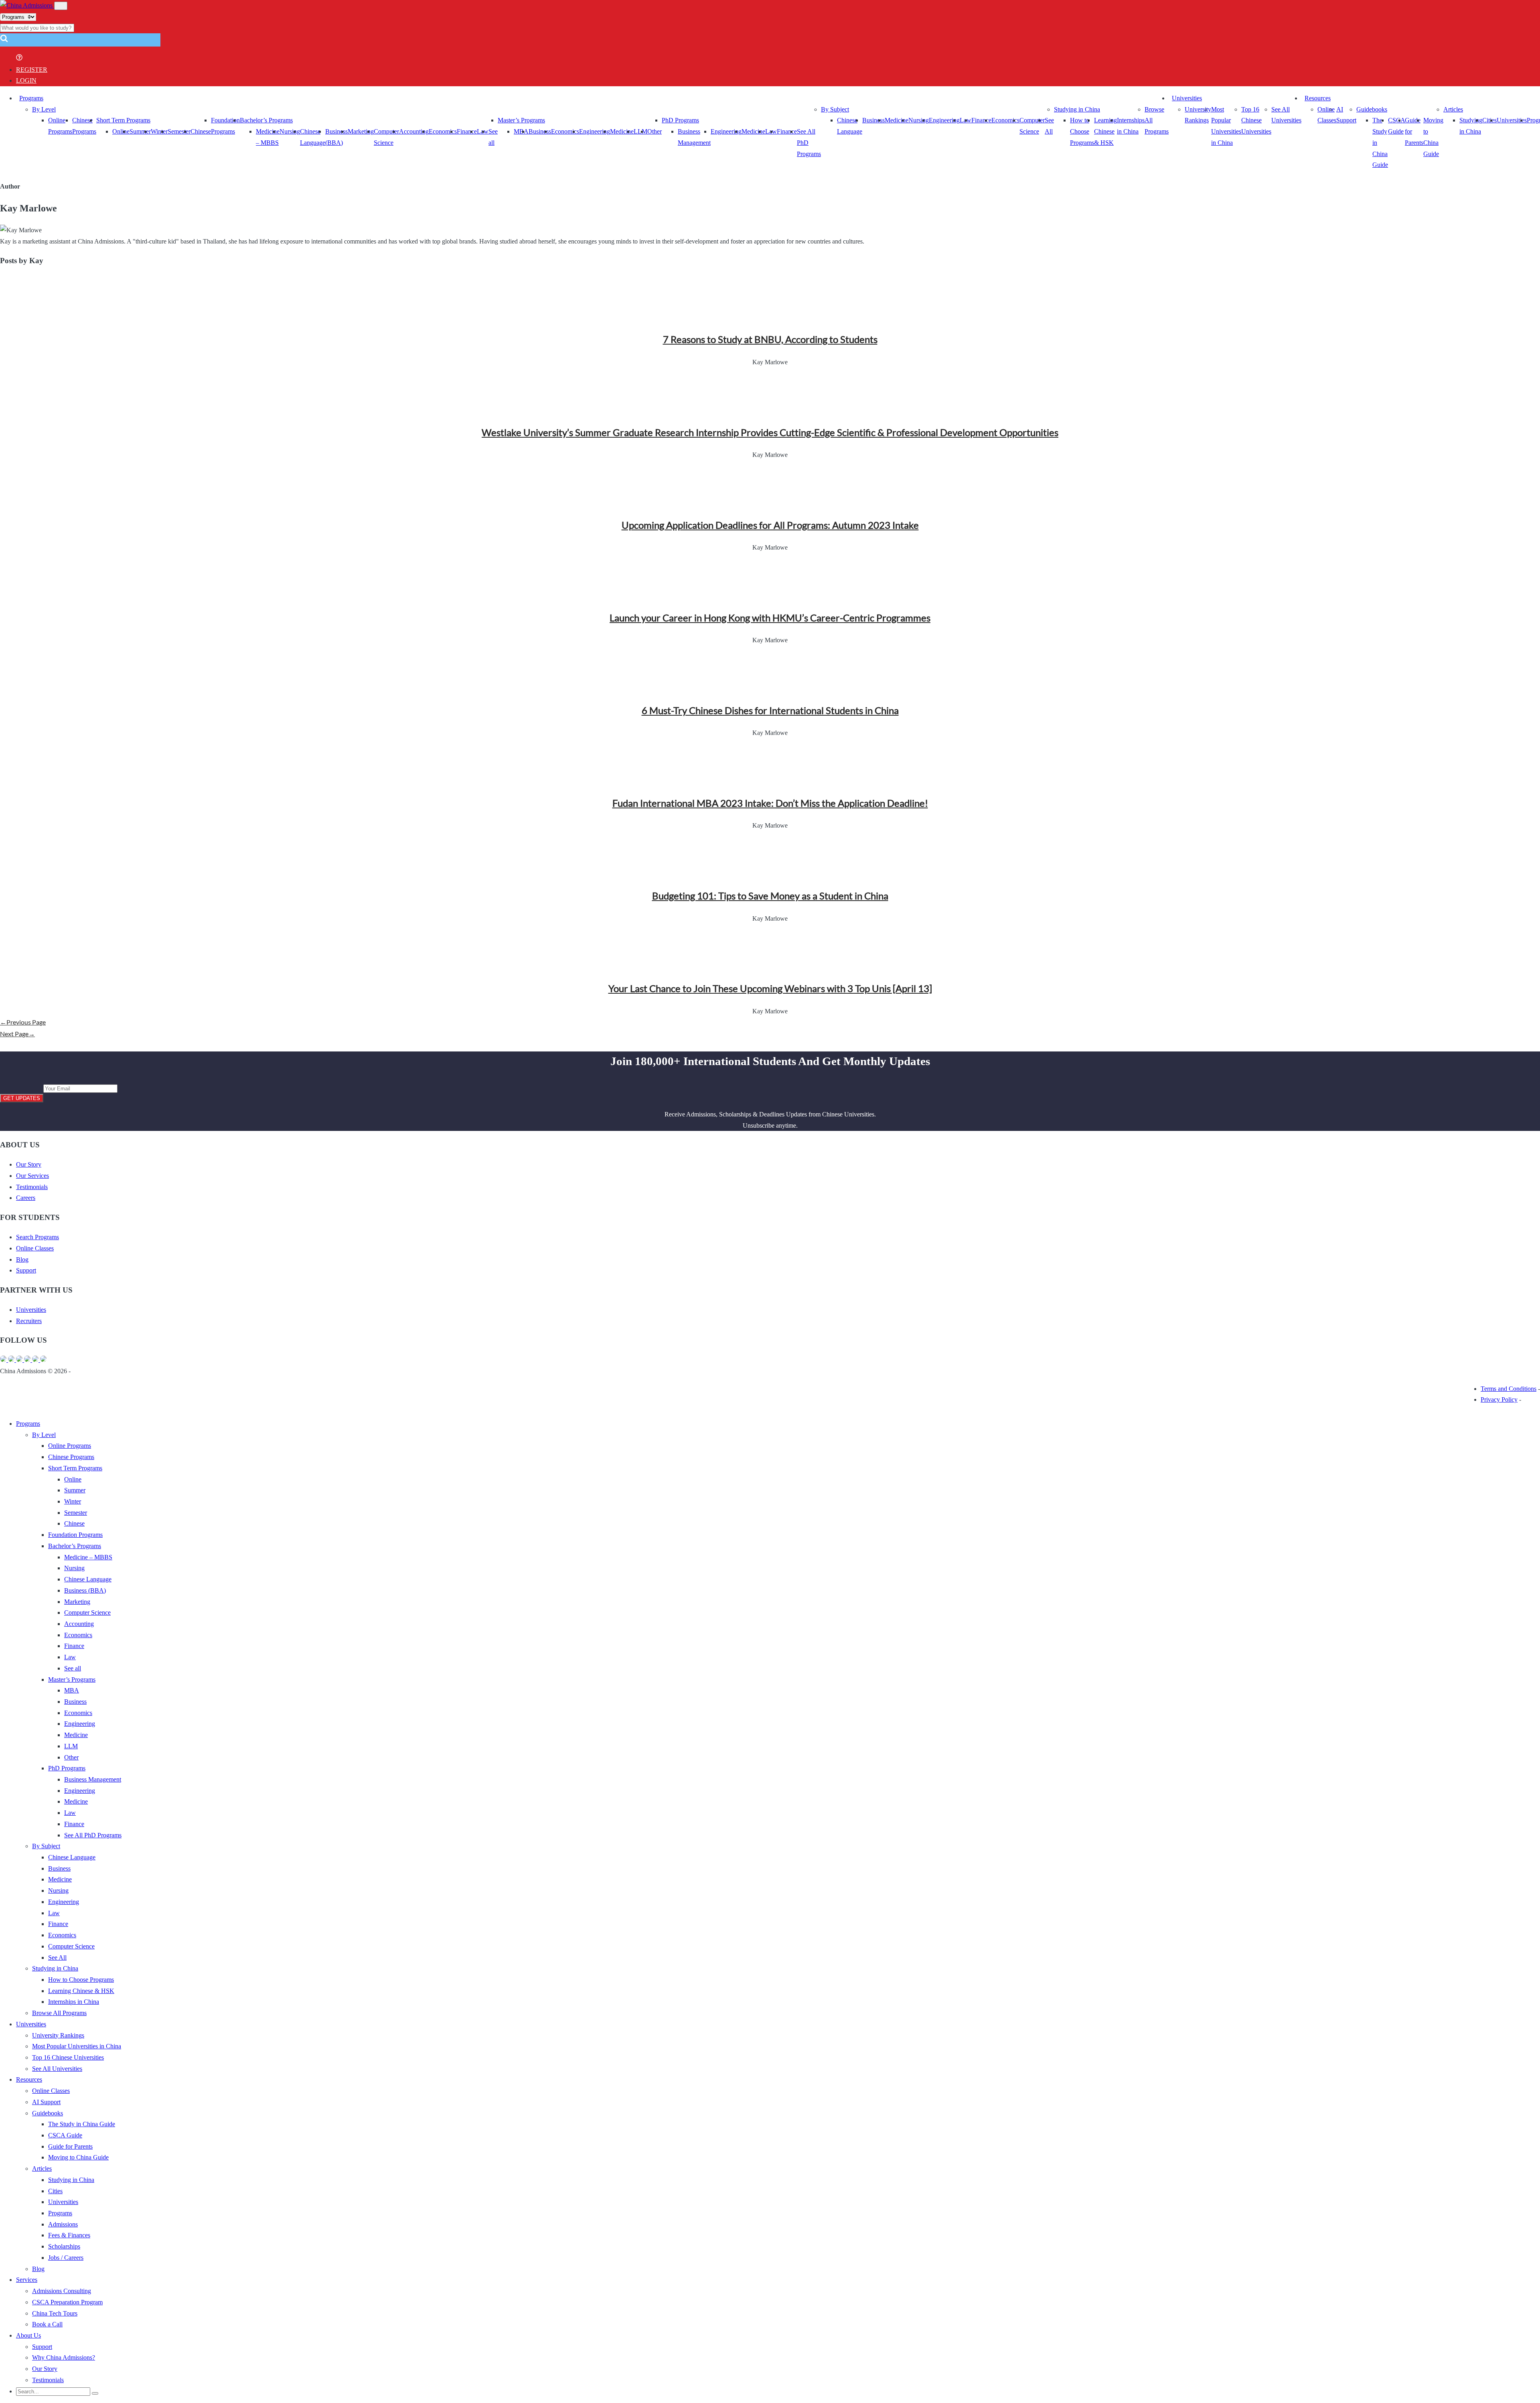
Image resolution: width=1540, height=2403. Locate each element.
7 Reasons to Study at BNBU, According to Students (770, 339)
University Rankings (58, 2035)
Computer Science (87, 1612)
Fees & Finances (69, 2235)
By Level (44, 109)
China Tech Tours (55, 2313)
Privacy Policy (1499, 1399)
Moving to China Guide (78, 2157)
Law (70, 1657)
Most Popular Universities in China (77, 2046)
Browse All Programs (59, 2013)
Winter (159, 131)
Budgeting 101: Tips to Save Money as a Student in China (770, 896)
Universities (1187, 98)
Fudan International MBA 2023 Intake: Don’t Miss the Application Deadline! (770, 803)
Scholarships (64, 2246)
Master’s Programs (521, 120)
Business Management (93, 1779)
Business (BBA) (85, 1590)
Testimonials (32, 1187)
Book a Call (47, 2324)
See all (73, 1668)
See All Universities (57, 2069)
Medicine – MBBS (88, 1557)
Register (32, 70)
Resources (1318, 98)
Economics (443, 131)
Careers (26, 1198)
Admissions (63, 2224)
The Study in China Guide (82, 2124)
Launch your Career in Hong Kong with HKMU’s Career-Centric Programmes (770, 618)
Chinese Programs (71, 1457)
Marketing (361, 131)
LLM (71, 1746)
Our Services (32, 1176)
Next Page (17, 1034)
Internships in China (74, 2002)
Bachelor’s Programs (266, 120)
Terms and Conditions (1509, 1389)
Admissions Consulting (62, 2291)
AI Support (46, 2102)
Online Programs (70, 1446)
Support (26, 1270)
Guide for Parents (70, 2146)
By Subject (835, 109)
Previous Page (23, 1022)
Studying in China (1077, 109)
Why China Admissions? (64, 2357)
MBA (521, 131)
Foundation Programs (75, 1535)
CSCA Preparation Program (67, 2302)
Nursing (290, 131)
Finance (467, 131)
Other (654, 131)
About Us (28, 2335)
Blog (22, 1259)
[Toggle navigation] (61, 6)
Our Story (29, 1164)
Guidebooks (1372, 109)
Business (540, 131)
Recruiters (29, 1321)
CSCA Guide (65, 2135)
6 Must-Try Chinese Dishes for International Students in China (770, 710)
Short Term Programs (123, 120)
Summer (140, 131)
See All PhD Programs (93, 1835)
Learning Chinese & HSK (1105, 131)
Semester (179, 131)
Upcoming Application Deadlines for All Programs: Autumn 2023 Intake (770, 525)
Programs (31, 98)
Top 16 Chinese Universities (1256, 120)
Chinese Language (88, 1579)
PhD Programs (680, 120)
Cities (1489, 120)
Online (121, 131)
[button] (4, 41)
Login (26, 80)
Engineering (595, 131)
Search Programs (37, 1237)
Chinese (201, 131)
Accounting (414, 131)
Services (27, 2280)
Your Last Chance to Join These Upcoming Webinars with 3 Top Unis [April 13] (770, 988)
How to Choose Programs (1082, 131)
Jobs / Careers (66, 2258)
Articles (1453, 109)
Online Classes (35, 1248)
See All (57, 1958)
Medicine (622, 131)
